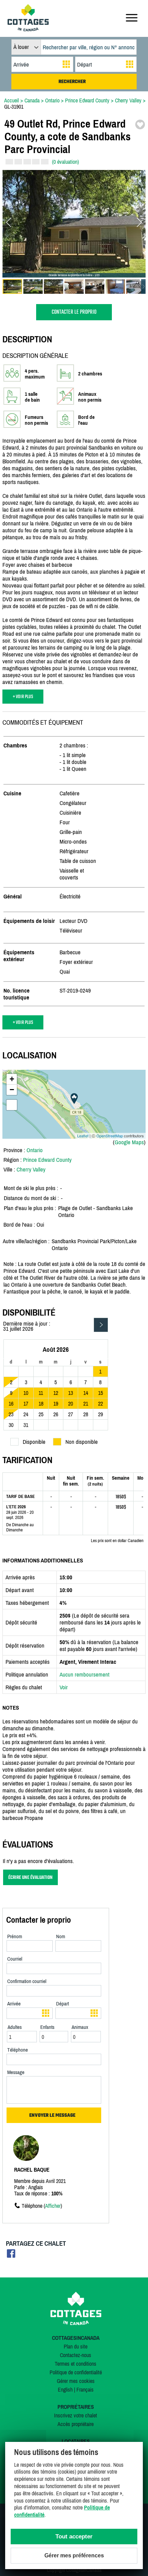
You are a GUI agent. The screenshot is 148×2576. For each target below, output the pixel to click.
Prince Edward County (47, 1160)
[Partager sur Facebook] (11, 2256)
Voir (64, 1687)
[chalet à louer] (28, 29)
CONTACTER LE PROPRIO (74, 312)
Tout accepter (74, 2537)
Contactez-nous (76, 2355)
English (65, 2389)
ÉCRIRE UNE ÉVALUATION (30, 1877)
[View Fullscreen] (12, 1105)
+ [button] (12, 1079)
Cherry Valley (31, 1169)
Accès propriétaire (76, 2424)
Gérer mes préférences (74, 2555)
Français (85, 2389)
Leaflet (83, 1136)
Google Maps (129, 1142)
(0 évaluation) (65, 162)
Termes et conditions (76, 2364)
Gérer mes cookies (76, 2381)
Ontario (35, 1150)
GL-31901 (14, 107)
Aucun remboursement (84, 1674)
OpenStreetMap (110, 1136)
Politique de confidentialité (76, 2372)
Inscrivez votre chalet (76, 2415)
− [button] (12, 1090)
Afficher (53, 2206)
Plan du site (76, 2346)
